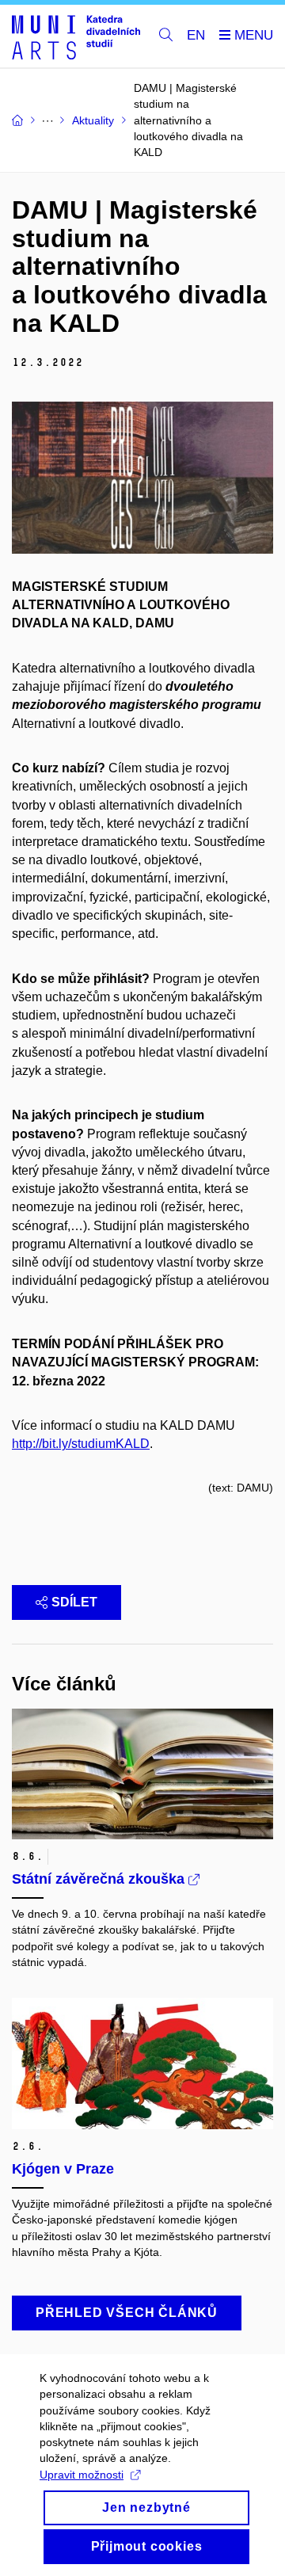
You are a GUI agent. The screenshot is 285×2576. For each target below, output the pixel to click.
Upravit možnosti (82, 2475)
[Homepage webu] (76, 36)
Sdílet (74, 1602)
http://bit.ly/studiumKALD (81, 1444)
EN (196, 35)
